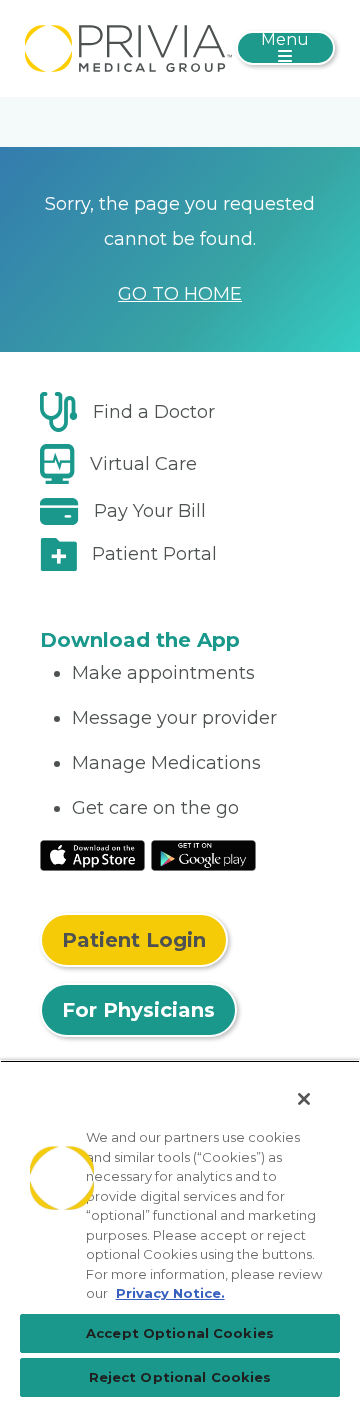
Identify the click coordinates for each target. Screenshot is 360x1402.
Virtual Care (143, 464)
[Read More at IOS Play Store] (92, 855)
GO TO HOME (180, 294)
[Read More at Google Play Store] (203, 855)
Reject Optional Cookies (180, 1377)
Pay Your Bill (150, 511)
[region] (180, 1231)
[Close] (304, 1099)
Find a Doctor (154, 412)
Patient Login (134, 940)
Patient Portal (154, 554)
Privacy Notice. (170, 1293)
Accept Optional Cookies (180, 1333)
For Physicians (138, 1010)
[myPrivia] (128, 47)
